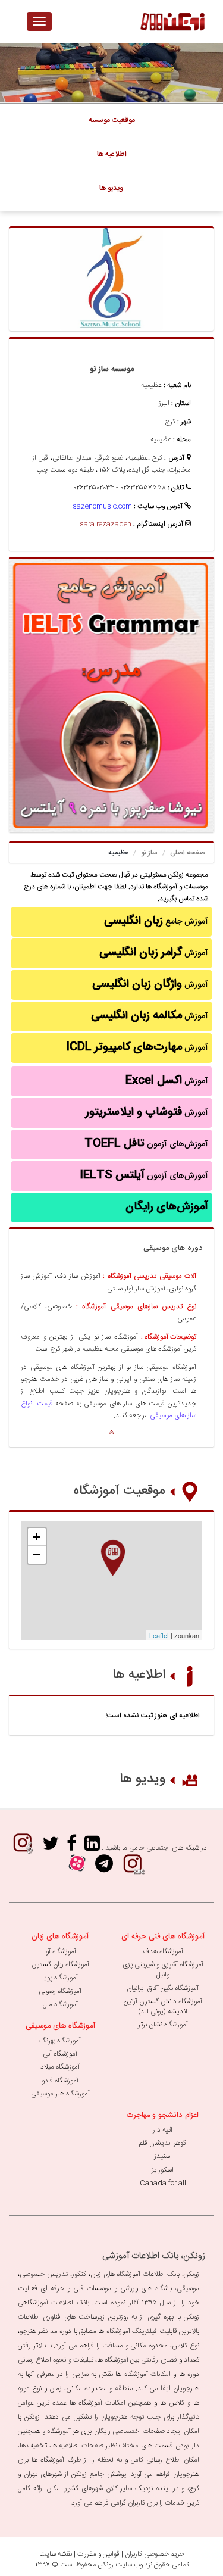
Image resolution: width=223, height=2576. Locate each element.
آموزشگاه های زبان (60, 1936)
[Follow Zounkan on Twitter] (51, 1847)
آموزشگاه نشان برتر (163, 2025)
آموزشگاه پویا (60, 1978)
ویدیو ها (142, 1779)
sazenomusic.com (102, 506)
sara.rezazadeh (106, 524)
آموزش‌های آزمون (146, 1144)
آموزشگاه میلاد (60, 2067)
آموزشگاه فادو (60, 2081)
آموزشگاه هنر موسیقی (60, 2094)
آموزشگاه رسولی (60, 1991)
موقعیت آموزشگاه (119, 1491)
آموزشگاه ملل (60, 2004)
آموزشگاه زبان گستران (60, 1964)
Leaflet (159, 1635)
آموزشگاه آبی (60, 2054)
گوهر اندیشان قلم (163, 2143)
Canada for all (163, 2183)
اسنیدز (163, 2156)
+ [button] (37, 1537)
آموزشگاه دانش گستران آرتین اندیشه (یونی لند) (163, 2006)
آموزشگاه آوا (60, 1951)
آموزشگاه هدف (163, 1951)
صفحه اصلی (188, 853)
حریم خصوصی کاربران (155, 2554)
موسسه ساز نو (112, 369)
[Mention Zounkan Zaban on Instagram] (133, 1868)
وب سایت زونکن (120, 2565)
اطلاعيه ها (112, 154)
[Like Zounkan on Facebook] (72, 1847)
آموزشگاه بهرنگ (60, 2041)
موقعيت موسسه (112, 120)
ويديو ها (111, 188)
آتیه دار (163, 2130)
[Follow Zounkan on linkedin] (92, 1847)
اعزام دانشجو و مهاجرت (163, 2115)
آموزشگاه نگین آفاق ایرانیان (163, 1988)
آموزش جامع (156, 921)
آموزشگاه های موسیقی (60, 2026)
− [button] (37, 1554)
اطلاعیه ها (139, 1675)
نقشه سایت (56, 2554)
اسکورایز (163, 2170)
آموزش (154, 953)
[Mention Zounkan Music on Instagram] (23, 1847)
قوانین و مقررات (98, 2554)
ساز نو (149, 853)
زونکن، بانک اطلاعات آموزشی (154, 2256)
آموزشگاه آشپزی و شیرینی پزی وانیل (163, 1970)
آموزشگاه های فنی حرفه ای (163, 1936)
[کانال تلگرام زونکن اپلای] (104, 1868)
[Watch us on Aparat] (77, 1868)
